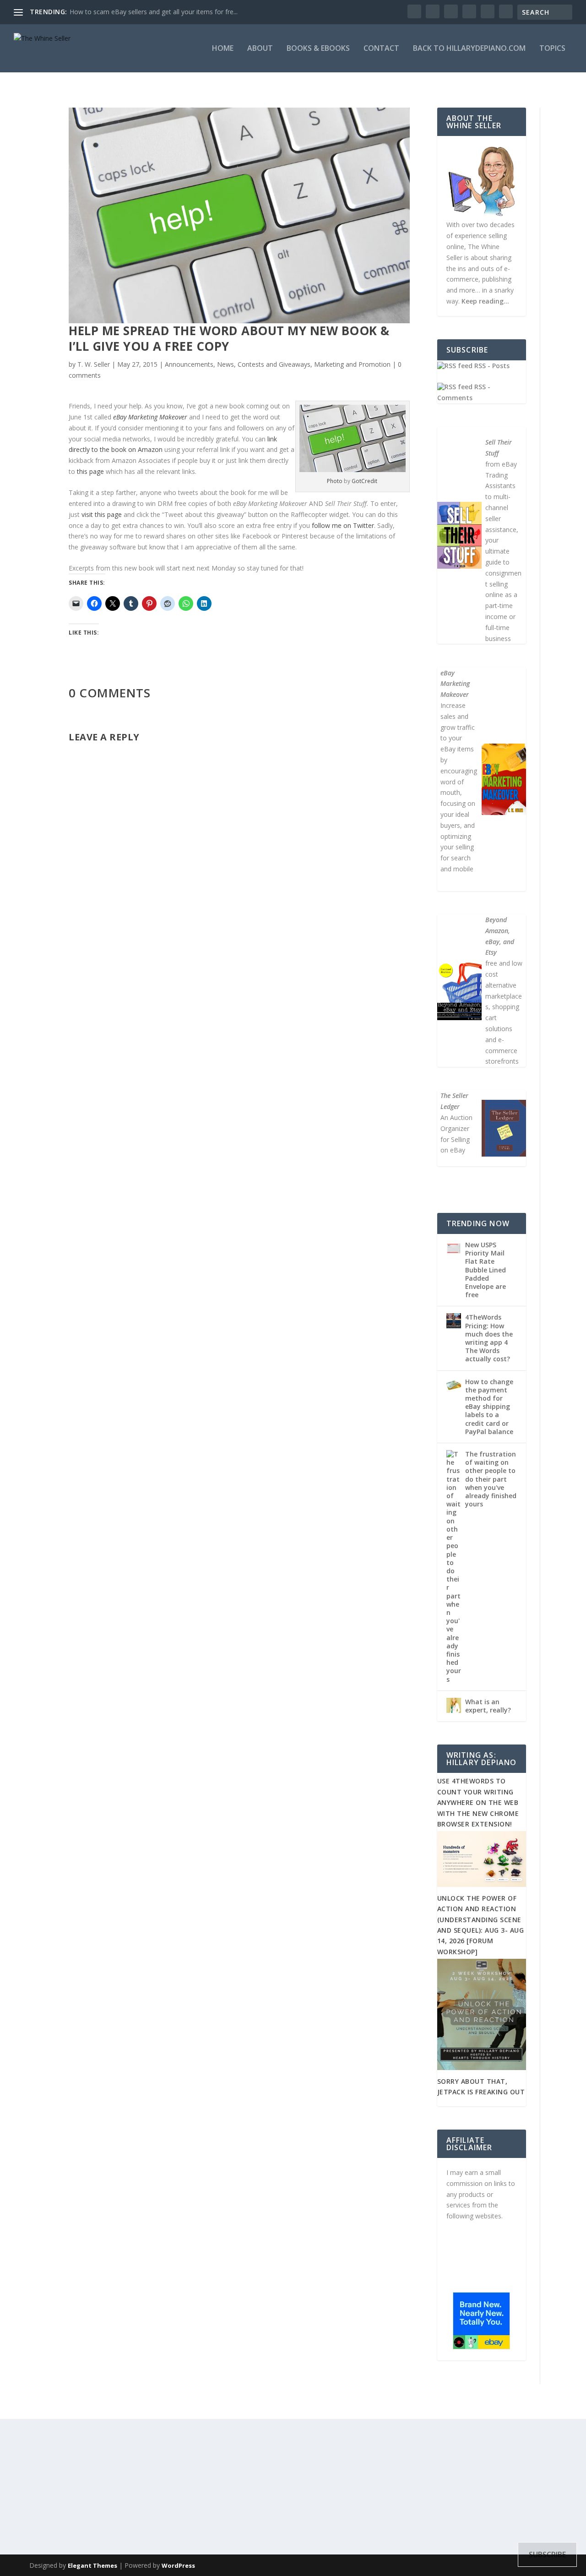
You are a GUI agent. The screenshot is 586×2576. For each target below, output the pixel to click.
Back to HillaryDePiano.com (469, 49)
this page (90, 471)
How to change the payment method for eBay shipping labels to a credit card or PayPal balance (489, 1407)
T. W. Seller (94, 364)
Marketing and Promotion (352, 364)
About (260, 49)
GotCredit (364, 481)
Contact (381, 49)
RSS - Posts (491, 366)
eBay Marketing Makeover (150, 417)
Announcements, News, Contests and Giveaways (238, 364)
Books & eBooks (318, 49)
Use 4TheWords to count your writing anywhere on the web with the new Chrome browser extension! (478, 1802)
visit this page (102, 514)
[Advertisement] (293, 2483)
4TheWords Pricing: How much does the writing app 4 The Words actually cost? (489, 1338)
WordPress (178, 2565)
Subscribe (228, 1061)
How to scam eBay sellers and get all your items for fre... (154, 12)
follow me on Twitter (343, 525)
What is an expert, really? (488, 1706)
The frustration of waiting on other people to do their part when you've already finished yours (491, 1479)
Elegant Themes (92, 2565)
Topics (552, 49)
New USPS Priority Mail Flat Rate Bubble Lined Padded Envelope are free (486, 1270)
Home (223, 49)
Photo (335, 481)
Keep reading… (485, 301)
